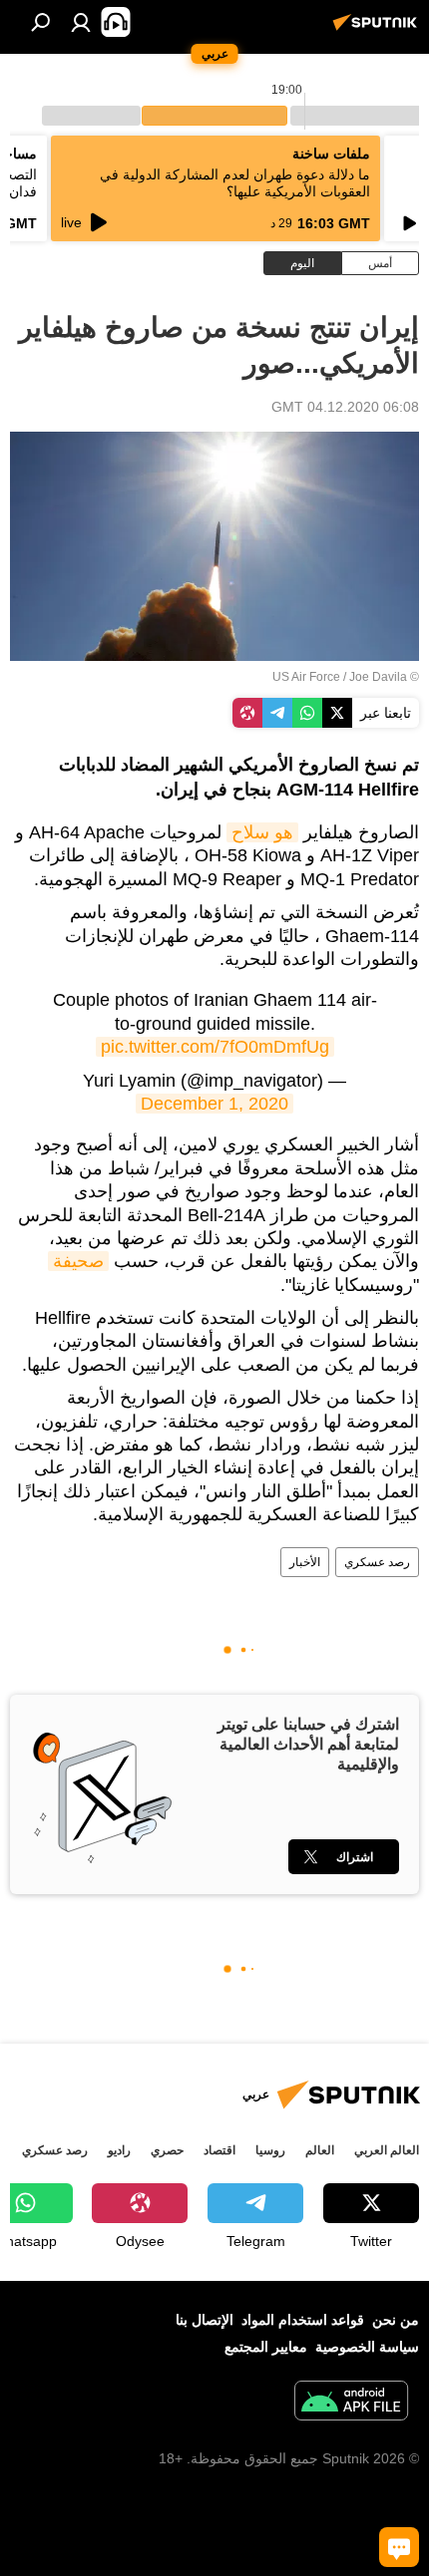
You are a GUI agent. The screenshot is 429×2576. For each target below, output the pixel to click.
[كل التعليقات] (399, 2547)
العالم (320, 2150)
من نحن (396, 2320)
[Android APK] (351, 2403)
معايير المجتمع (266, 2347)
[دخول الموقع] (81, 22)
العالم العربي (387, 2150)
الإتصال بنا (205, 2320)
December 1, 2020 (214, 1104)
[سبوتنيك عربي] (378, 30)
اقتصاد (219, 2150)
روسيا (270, 2150)
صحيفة (78, 1261)
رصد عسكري (377, 1562)
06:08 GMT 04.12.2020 (345, 407)
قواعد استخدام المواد (303, 2320)
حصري (167, 2150)
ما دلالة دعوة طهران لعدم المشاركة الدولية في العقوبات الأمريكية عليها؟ (235, 183)
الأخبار (305, 1562)
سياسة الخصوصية (367, 2347)
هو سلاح (262, 832)
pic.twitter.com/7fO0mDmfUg (215, 1047)
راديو (119, 2150)
